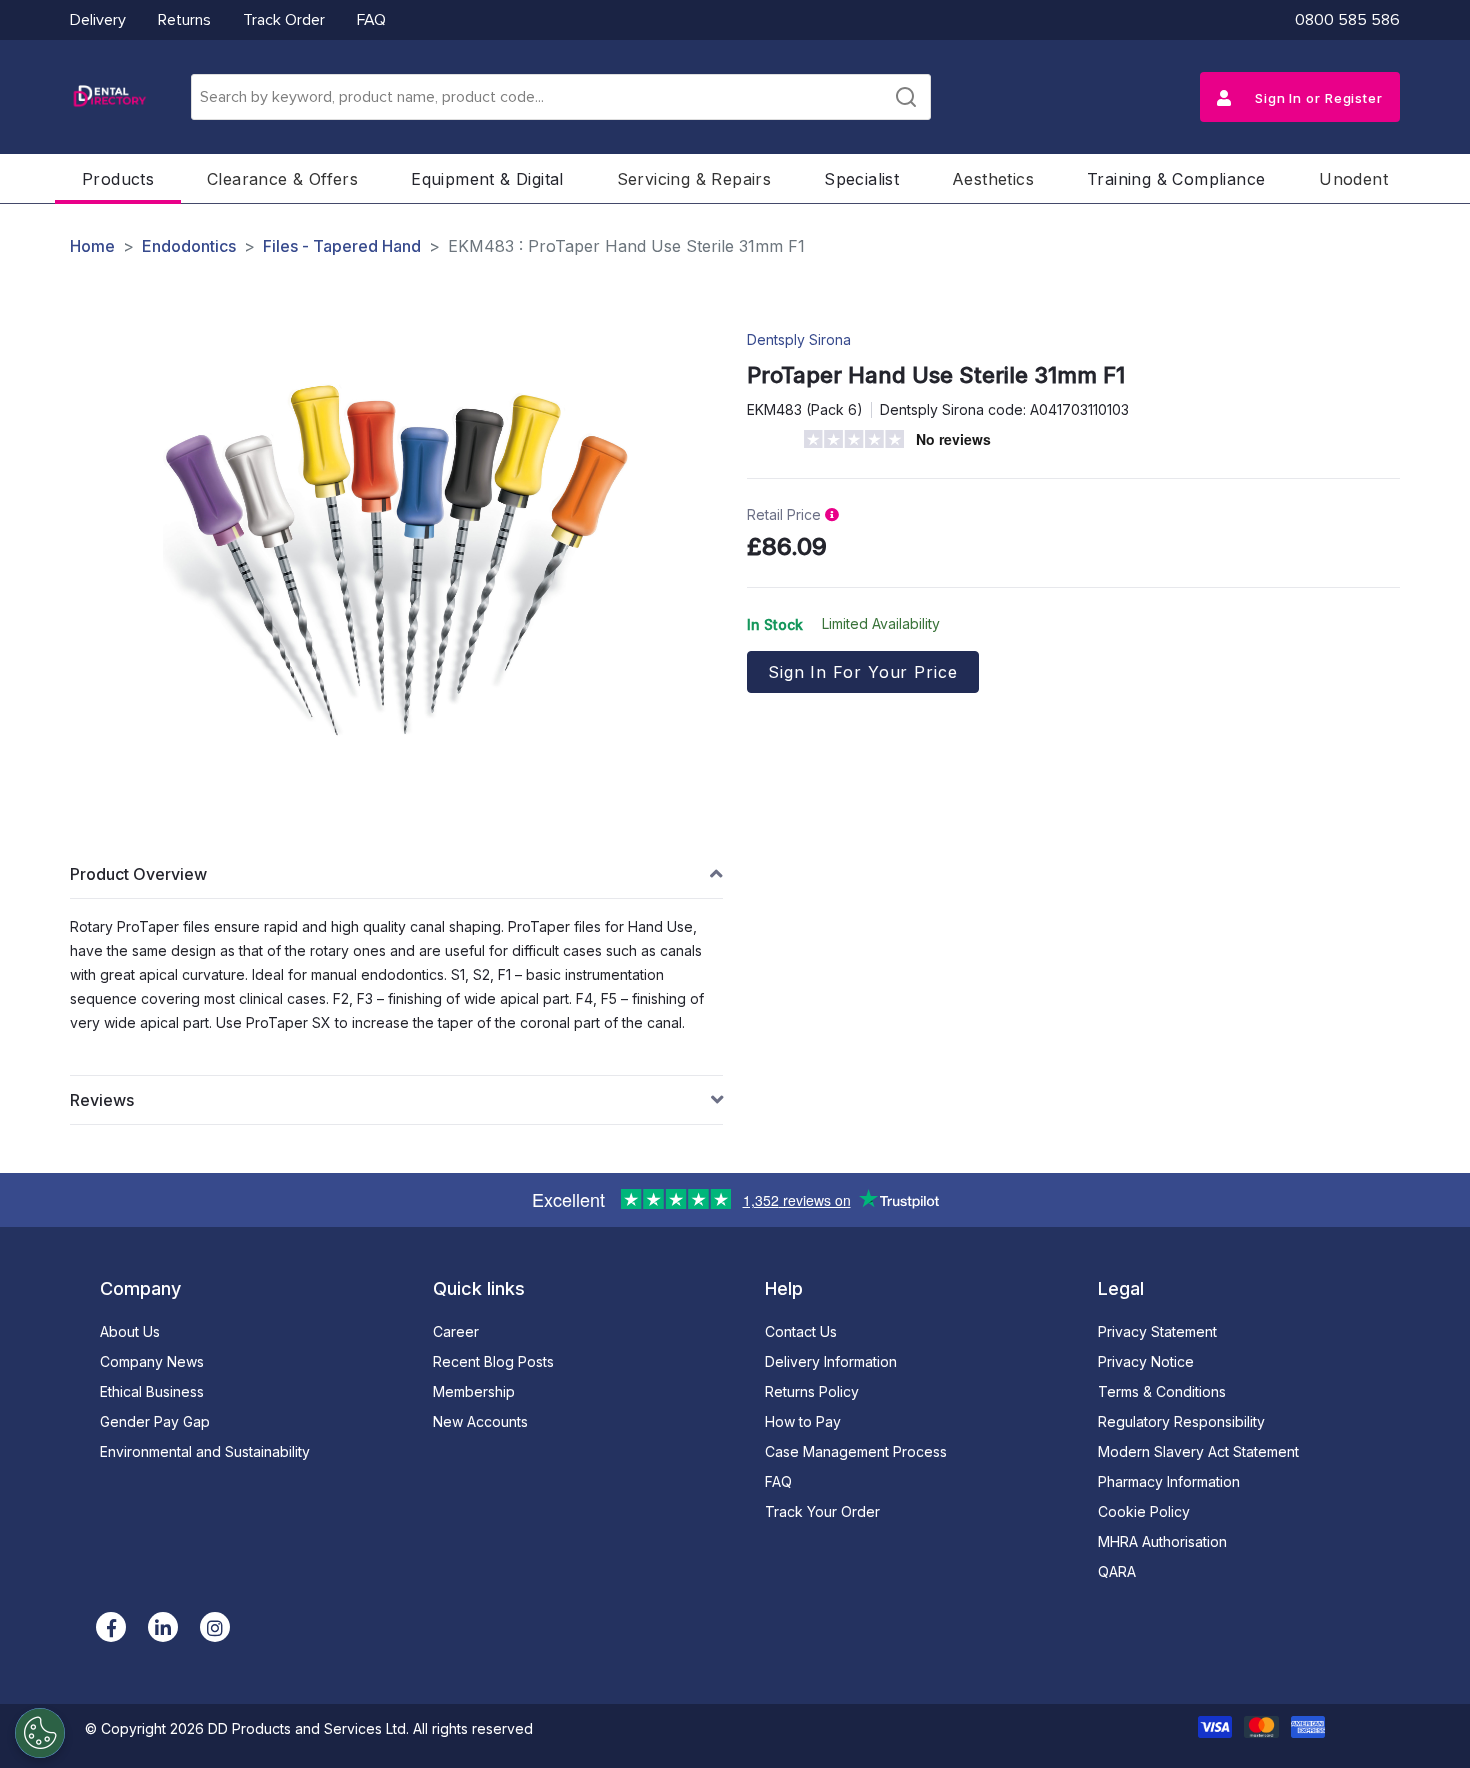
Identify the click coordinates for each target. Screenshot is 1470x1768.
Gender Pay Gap (155, 1421)
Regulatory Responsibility (1181, 1421)
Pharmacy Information (1169, 1481)
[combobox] (561, 97)
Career (456, 1331)
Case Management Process (856, 1451)
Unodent (1353, 179)
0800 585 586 (1347, 20)
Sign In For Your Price (863, 672)
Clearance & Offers (282, 179)
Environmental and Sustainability (205, 1451)
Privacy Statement (1157, 1331)
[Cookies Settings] (40, 1733)
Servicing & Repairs (694, 179)
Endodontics (189, 246)
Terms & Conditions (1162, 1391)
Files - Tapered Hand (342, 246)
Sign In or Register (1317, 98)
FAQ (371, 20)
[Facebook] (111, 1627)
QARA (1117, 1571)
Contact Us (801, 1331)
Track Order (284, 20)
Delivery (98, 20)
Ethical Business (152, 1391)
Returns (184, 20)
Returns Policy (812, 1391)
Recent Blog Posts (493, 1361)
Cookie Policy (1144, 1511)
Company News (152, 1361)
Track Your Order (822, 1511)
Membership (474, 1391)
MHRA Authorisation (1162, 1541)
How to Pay (803, 1421)
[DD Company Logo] (109, 97)
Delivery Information (831, 1361)
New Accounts (480, 1421)
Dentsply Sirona (799, 339)
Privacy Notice (1146, 1361)
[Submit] (906, 97)
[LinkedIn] (163, 1627)
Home (92, 246)
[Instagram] (215, 1627)
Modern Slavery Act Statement (1198, 1451)
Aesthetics (993, 179)
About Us (130, 1331)
